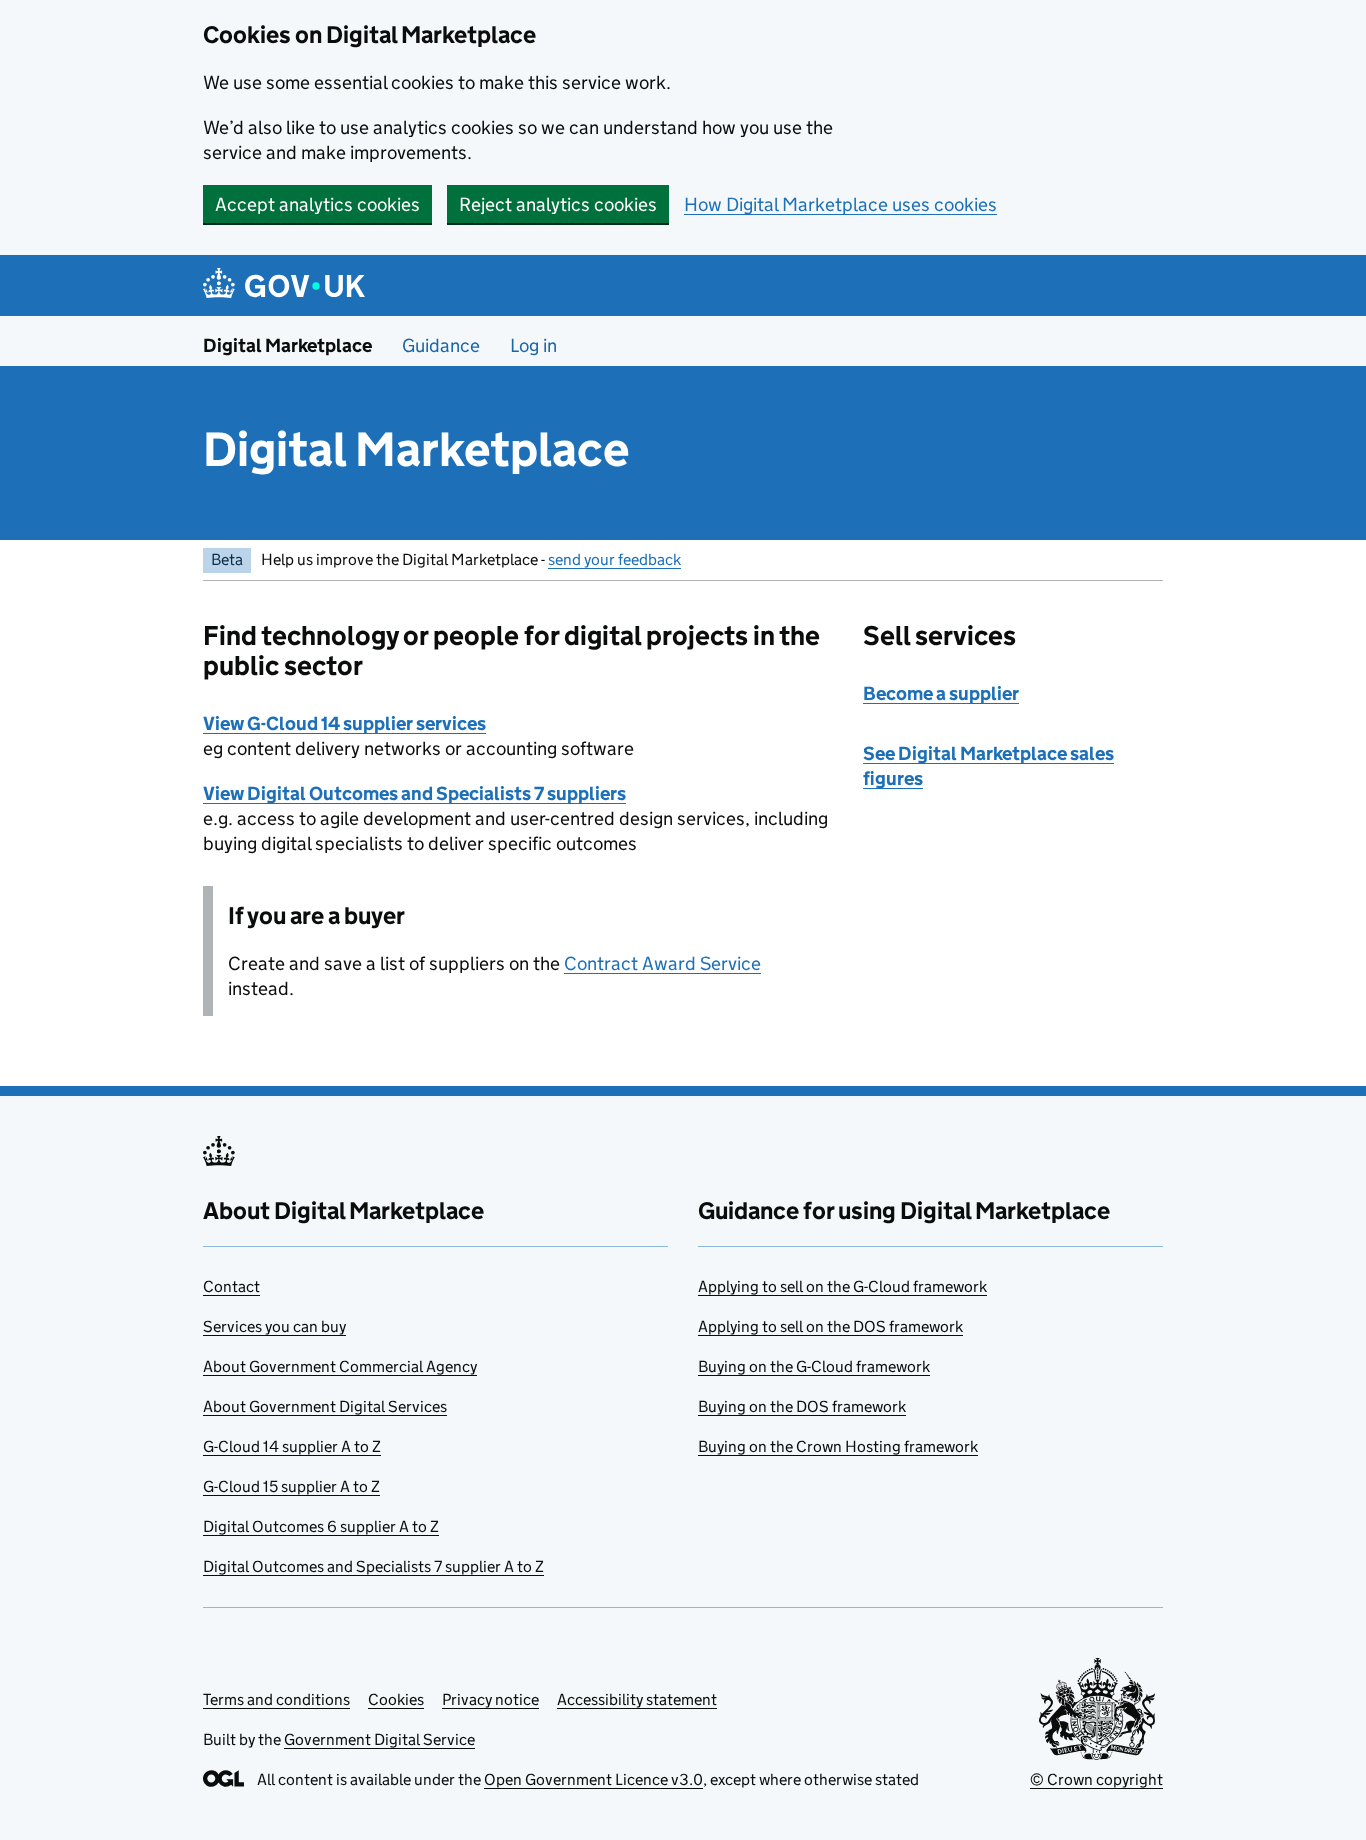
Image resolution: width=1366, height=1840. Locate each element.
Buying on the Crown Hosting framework (838, 1446)
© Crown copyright (1096, 1779)
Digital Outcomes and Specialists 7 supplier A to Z (373, 1566)
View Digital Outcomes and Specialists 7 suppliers (414, 793)
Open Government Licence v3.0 (593, 1779)
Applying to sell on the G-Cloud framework (842, 1286)
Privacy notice (490, 1699)
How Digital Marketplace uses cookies (840, 204)
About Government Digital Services (325, 1406)
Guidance (441, 345)
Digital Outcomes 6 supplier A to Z (321, 1526)
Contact (231, 1286)
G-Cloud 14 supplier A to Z (292, 1446)
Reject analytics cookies (558, 204)
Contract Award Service (662, 963)
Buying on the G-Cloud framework (814, 1366)
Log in (533, 345)
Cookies (396, 1699)
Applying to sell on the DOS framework (830, 1326)
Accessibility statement (637, 1699)
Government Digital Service (379, 1739)
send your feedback (614, 559)
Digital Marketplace (287, 345)
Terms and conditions (276, 1699)
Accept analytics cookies (317, 204)
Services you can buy (274, 1326)
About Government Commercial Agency (340, 1366)
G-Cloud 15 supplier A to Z (291, 1486)
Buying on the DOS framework (802, 1406)
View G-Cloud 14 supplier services (344, 723)
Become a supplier (941, 693)
